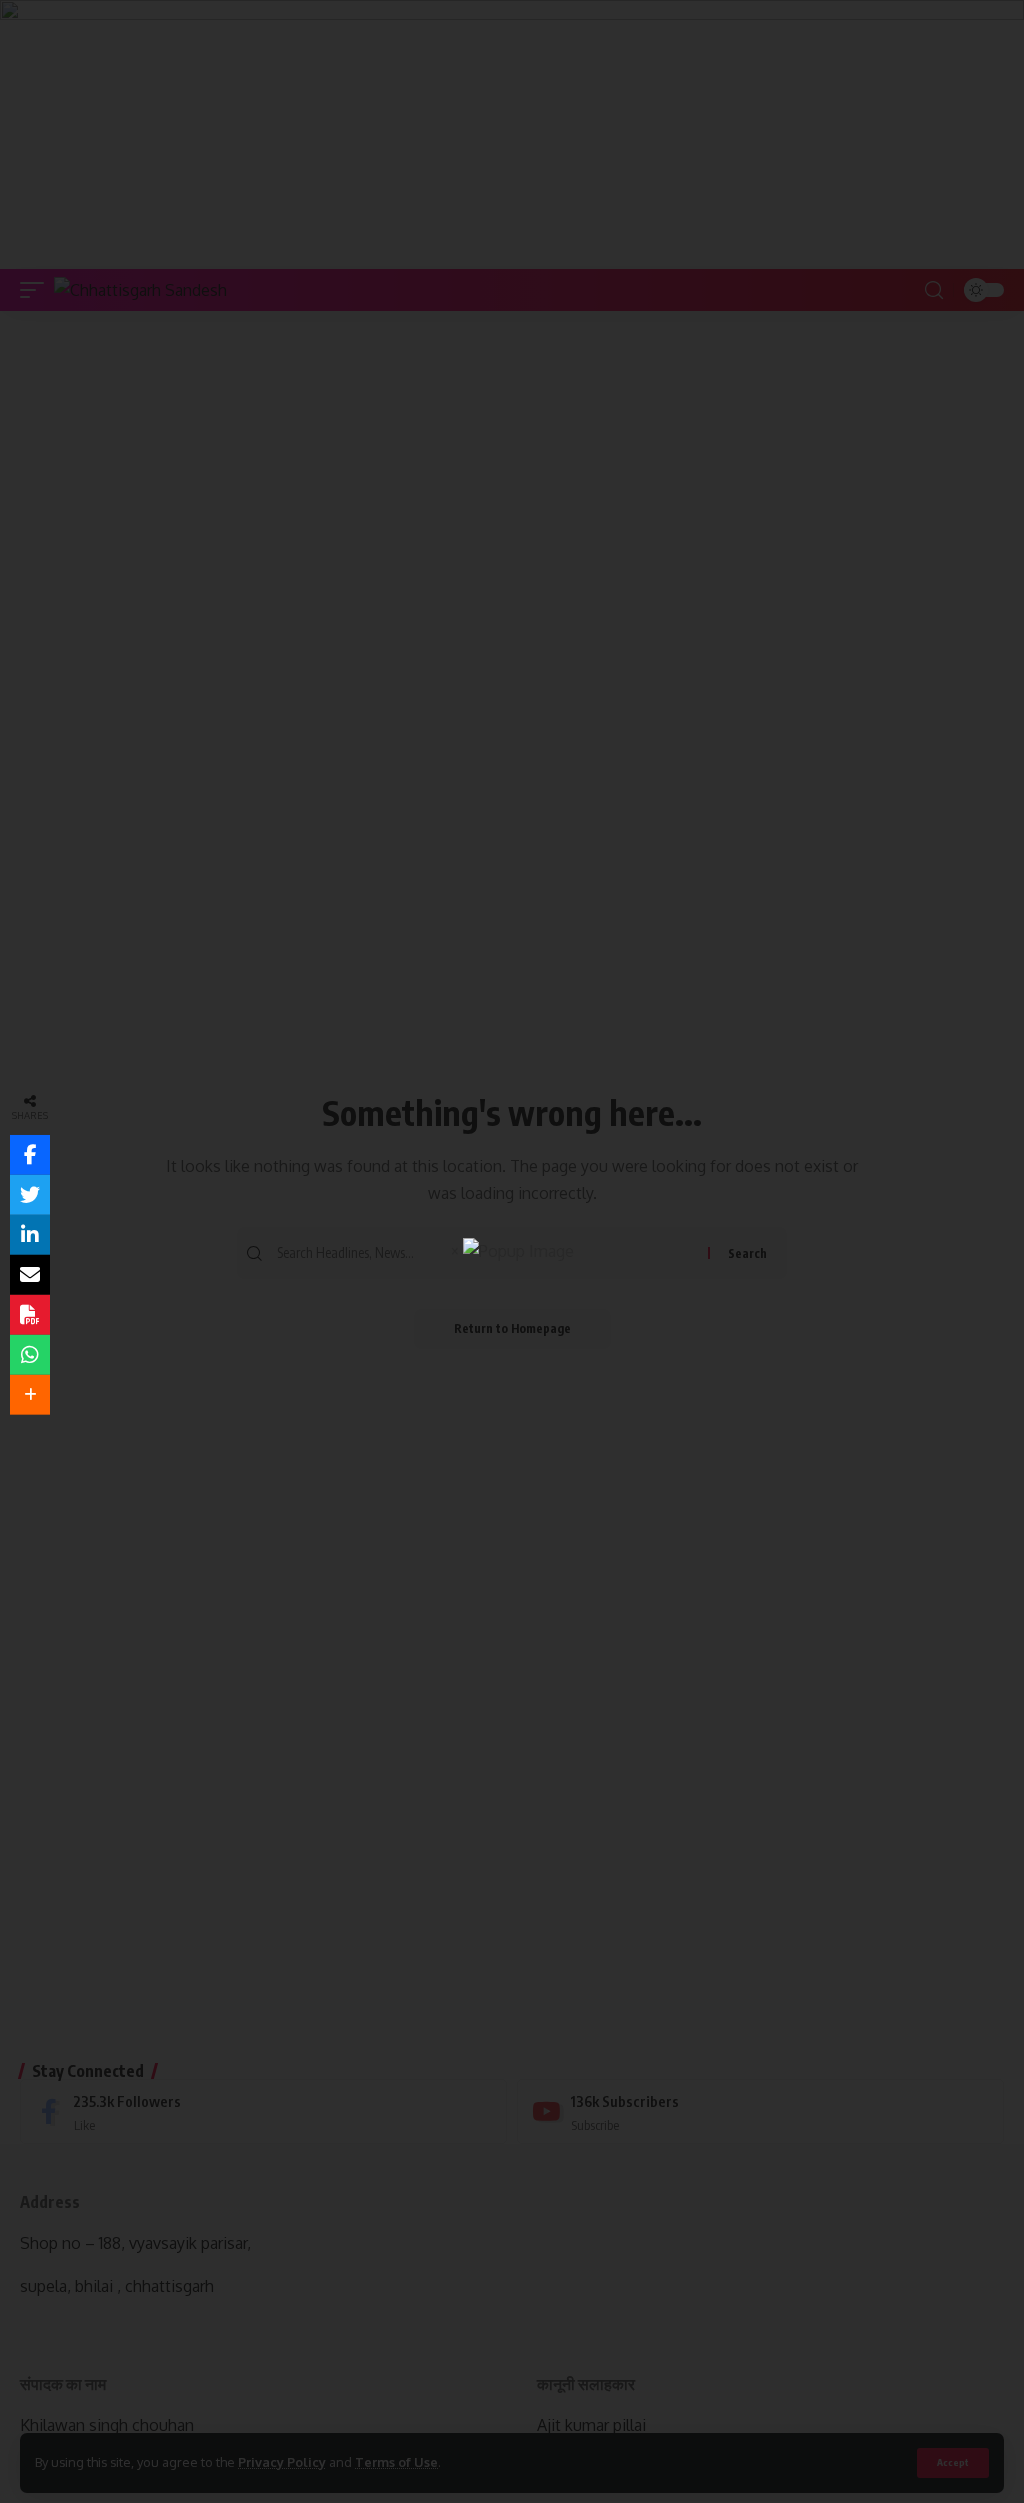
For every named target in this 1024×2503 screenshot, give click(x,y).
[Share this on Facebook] (30, 1155)
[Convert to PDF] (30, 1315)
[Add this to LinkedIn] (30, 1235)
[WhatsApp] (30, 1355)
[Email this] (30, 1275)
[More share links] (30, 1395)
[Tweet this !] (30, 1195)
